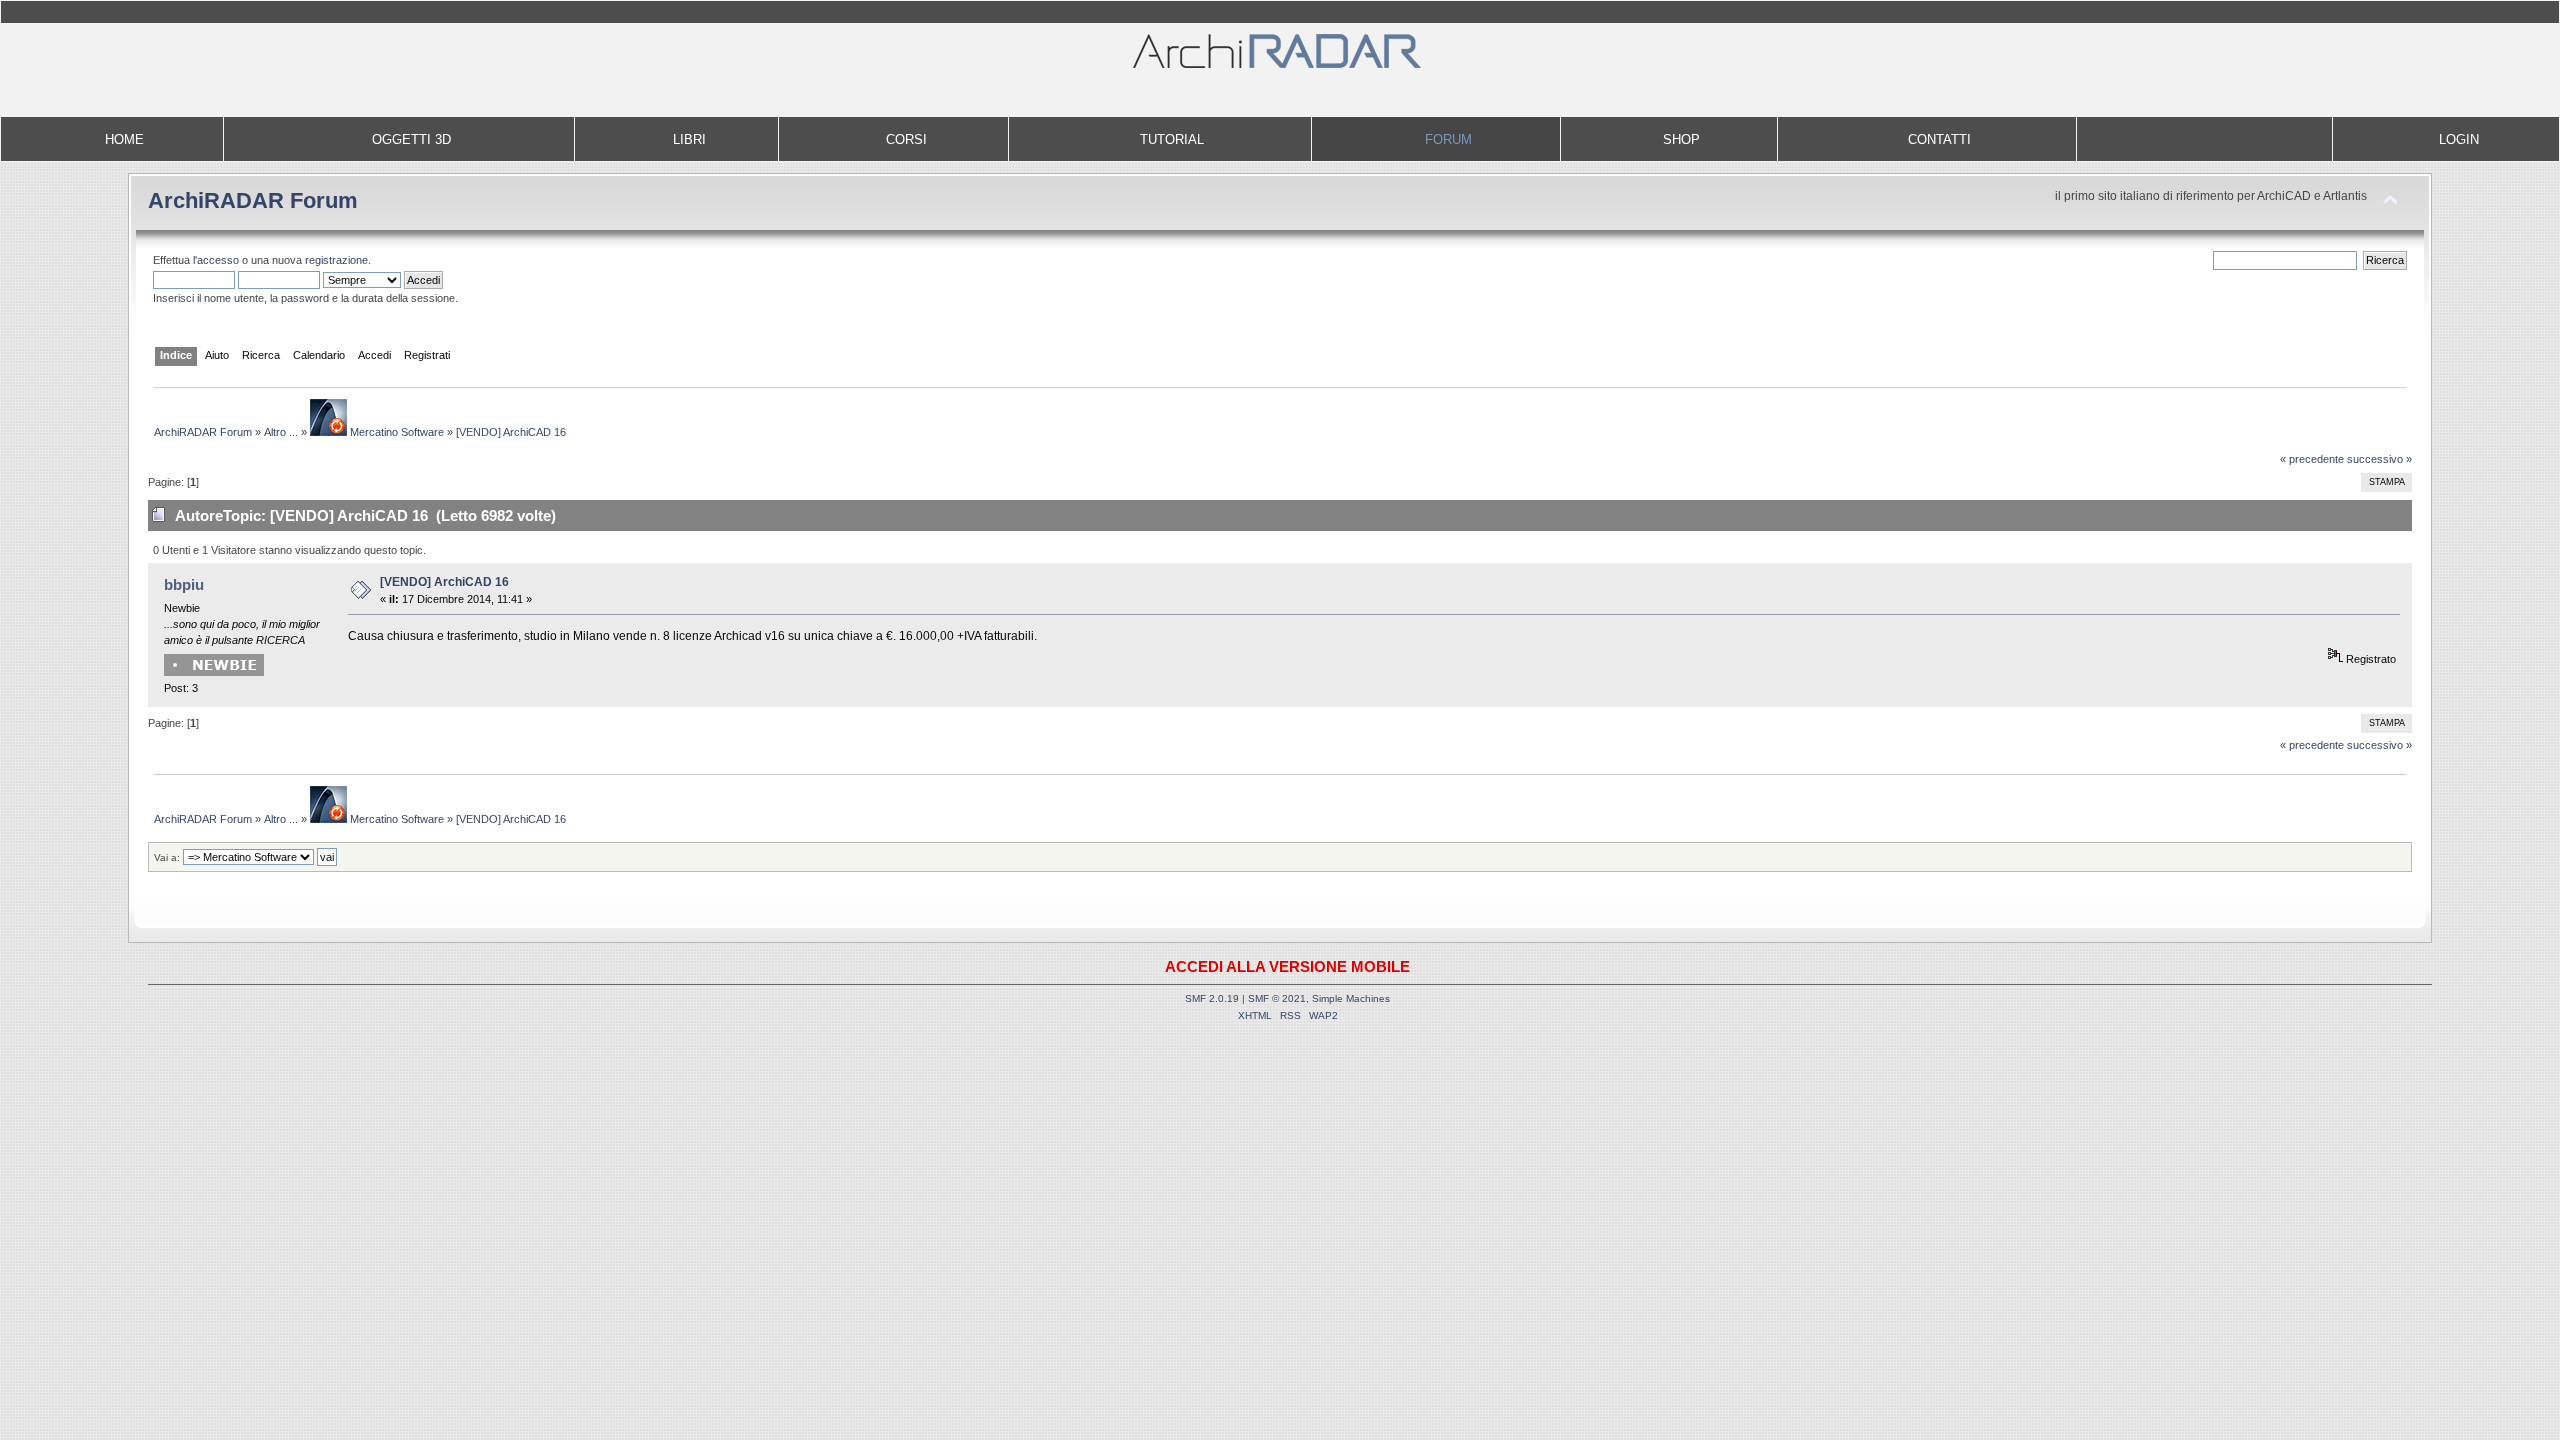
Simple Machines (1351, 998)
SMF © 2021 (1277, 998)
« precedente (2312, 459)
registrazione (336, 260)
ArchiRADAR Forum (253, 200)
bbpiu (184, 584)
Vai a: (167, 857)
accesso (218, 260)
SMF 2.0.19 (1212, 998)
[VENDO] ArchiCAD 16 (444, 582)
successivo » (2379, 459)
